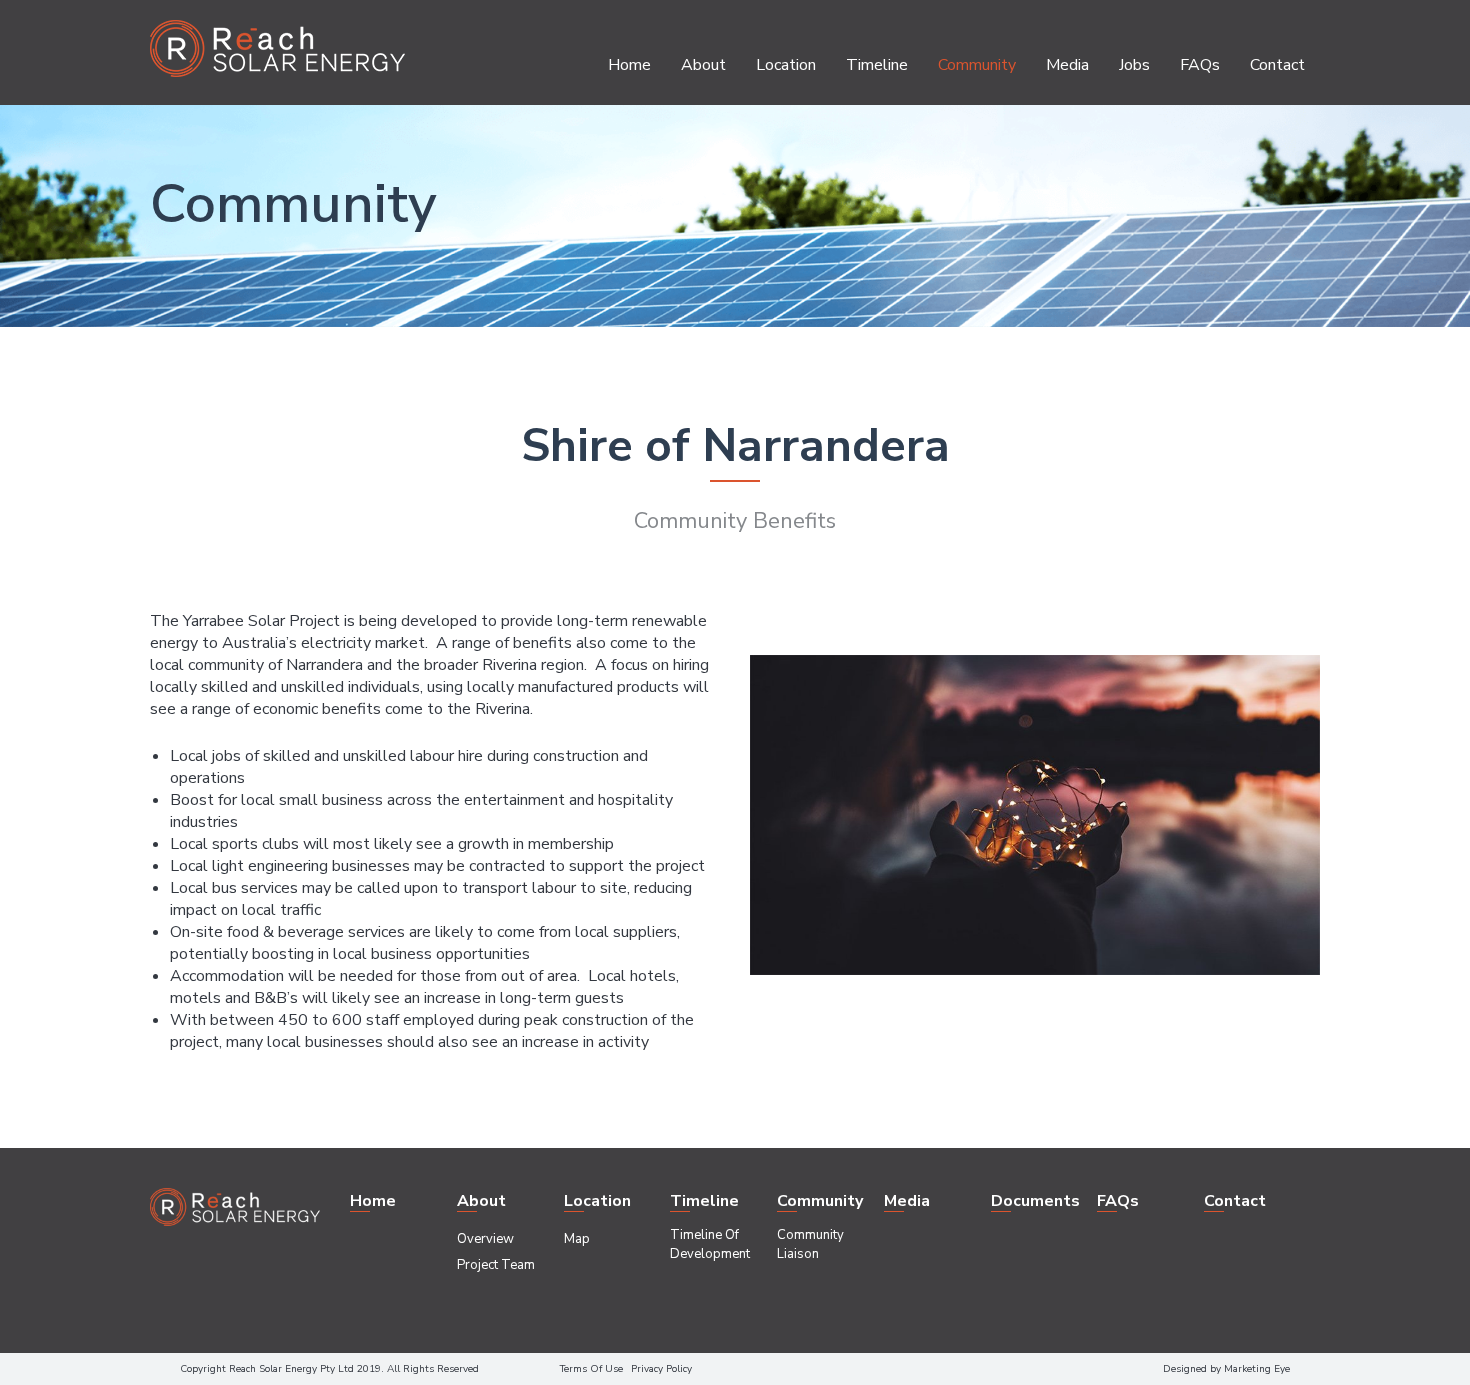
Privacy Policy (661, 1369)
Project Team (496, 1265)
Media (1067, 65)
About (703, 65)
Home (629, 65)
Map (577, 1239)
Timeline (877, 65)
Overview (485, 1239)
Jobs (1134, 65)
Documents (1035, 1201)
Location (786, 65)
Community (977, 65)
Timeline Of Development (710, 1244)
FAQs (1200, 65)
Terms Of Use (591, 1369)
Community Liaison (810, 1244)
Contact (1277, 65)
